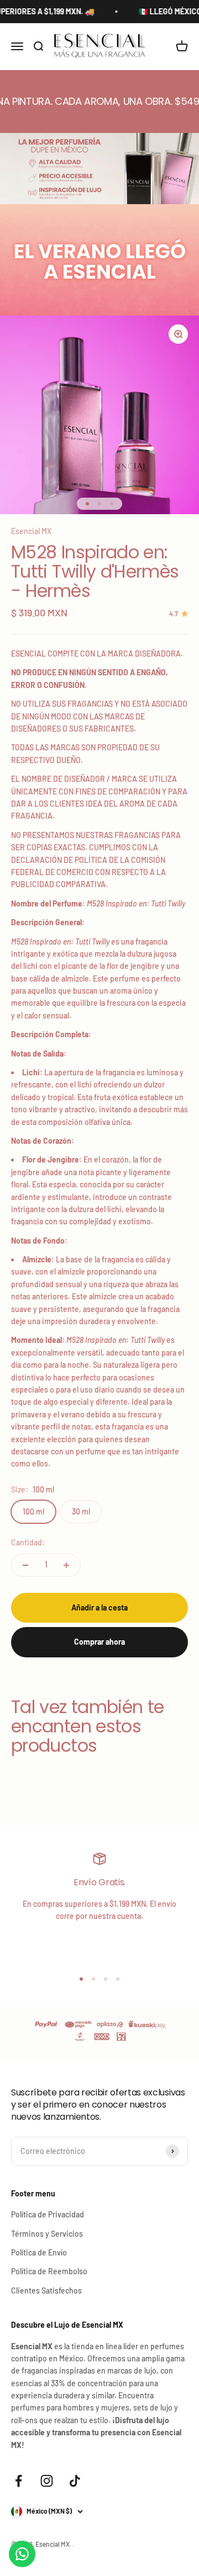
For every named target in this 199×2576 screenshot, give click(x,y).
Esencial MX (31, 531)
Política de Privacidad (48, 2214)
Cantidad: (28, 1542)
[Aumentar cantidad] (66, 1565)
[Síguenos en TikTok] (75, 2481)
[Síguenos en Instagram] (47, 2481)
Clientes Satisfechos (46, 2290)
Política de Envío (39, 2252)
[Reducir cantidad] (25, 1565)
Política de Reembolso (49, 2271)
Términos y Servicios (47, 2234)
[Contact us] (22, 2554)
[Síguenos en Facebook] (19, 2481)
